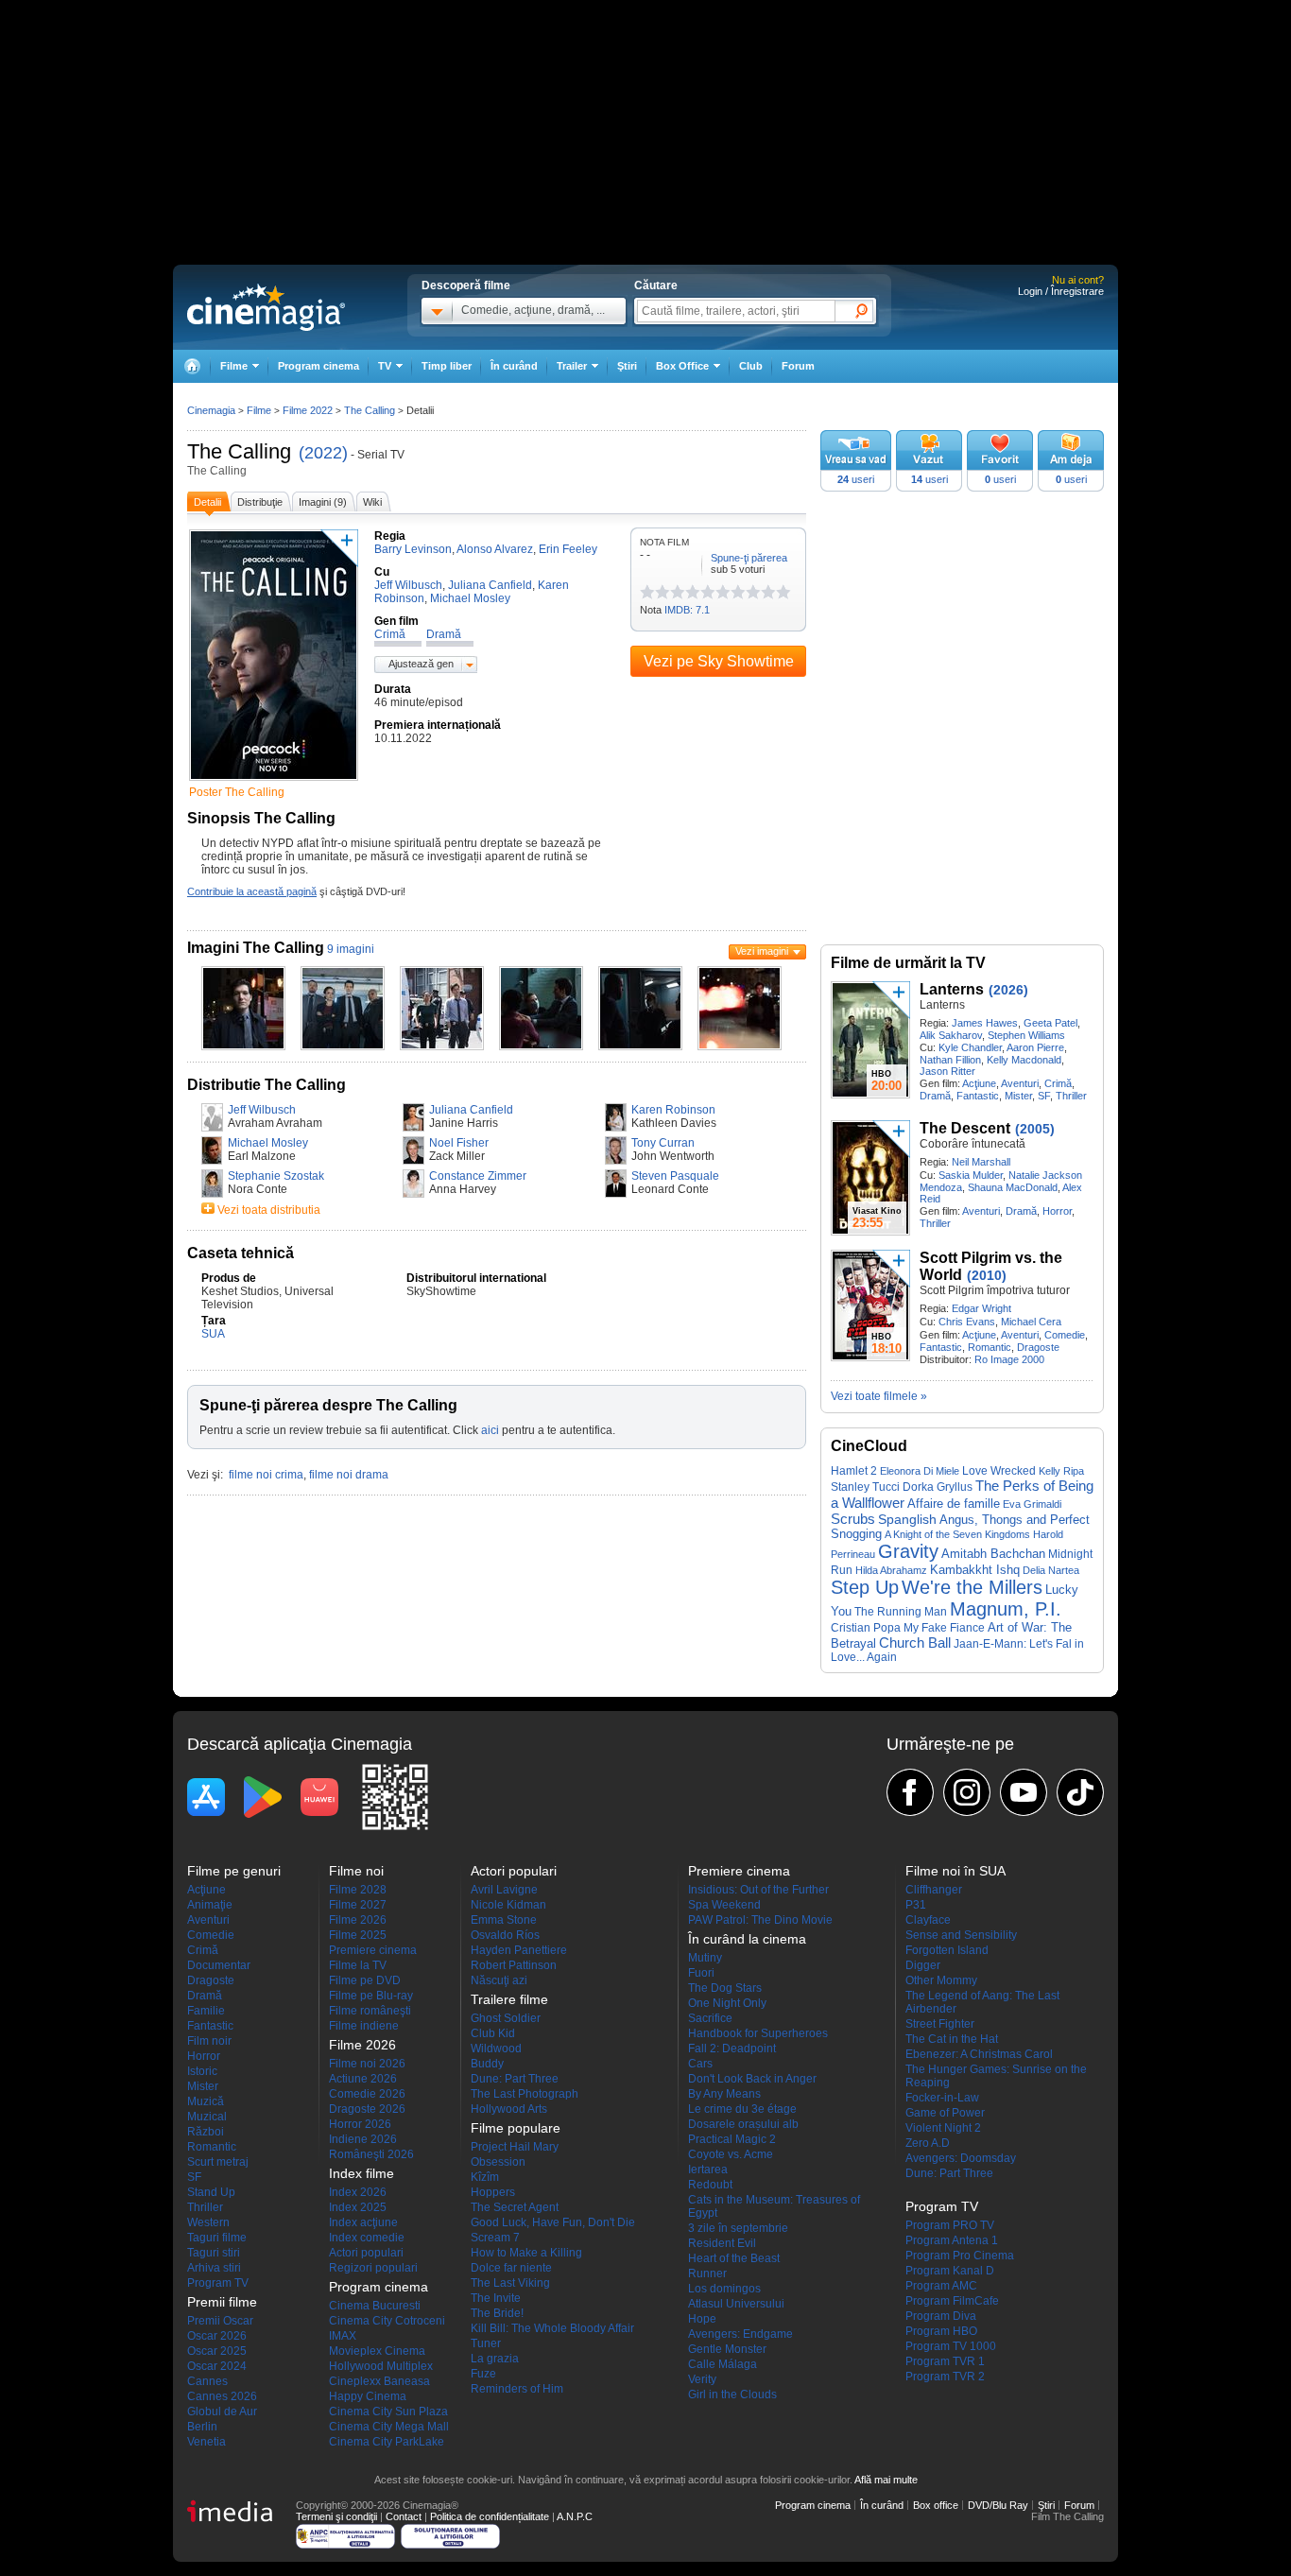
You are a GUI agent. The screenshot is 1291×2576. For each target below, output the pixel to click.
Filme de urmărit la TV (908, 963)
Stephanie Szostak (276, 1176)
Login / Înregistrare (1061, 291)
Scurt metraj (218, 2162)
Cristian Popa (866, 1628)
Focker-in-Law (942, 2098)
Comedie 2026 (367, 2094)
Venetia (207, 2442)
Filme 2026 (358, 1920)
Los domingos (724, 2289)
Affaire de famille (954, 1504)
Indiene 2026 (363, 2139)
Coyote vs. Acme (731, 2154)
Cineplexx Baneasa (379, 2381)
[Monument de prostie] (647, 592)
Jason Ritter (947, 1071)
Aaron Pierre (1035, 1047)
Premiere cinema (373, 1950)
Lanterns (952, 989)
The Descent (965, 1128)
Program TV (218, 2283)
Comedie (1065, 1335)
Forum (798, 366)
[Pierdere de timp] (655, 592)
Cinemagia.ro (266, 307)
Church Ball (915, 1642)
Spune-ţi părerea (749, 558)
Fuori (701, 1973)
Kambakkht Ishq (975, 1570)
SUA (213, 1334)
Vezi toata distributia (269, 1210)
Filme (259, 410)
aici (490, 1430)
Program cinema (318, 366)
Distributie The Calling (267, 1085)
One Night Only (727, 2003)
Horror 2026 (360, 2124)
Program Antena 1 (952, 2240)
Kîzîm (485, 2177)
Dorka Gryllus (938, 1487)
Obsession (498, 2162)
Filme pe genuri (234, 1871)
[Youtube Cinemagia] (1024, 1792)
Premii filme (222, 2302)
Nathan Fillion (950, 1060)
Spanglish (907, 1520)
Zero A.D (928, 2143)
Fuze (483, 2374)
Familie (206, 2011)
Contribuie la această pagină (252, 891)
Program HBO (941, 2331)
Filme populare (516, 2128)
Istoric (202, 2071)
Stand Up (211, 2192)
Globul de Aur (222, 2412)
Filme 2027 (358, 1905)
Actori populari (366, 2253)
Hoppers (493, 2192)
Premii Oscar (220, 2321)
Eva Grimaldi (1032, 1504)
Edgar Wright (981, 1308)
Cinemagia (211, 410)
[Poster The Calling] (274, 782)
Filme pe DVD (365, 1980)
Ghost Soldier (506, 2018)
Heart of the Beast (734, 2258)
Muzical (207, 2117)
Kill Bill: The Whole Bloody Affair (552, 2328)
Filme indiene (364, 2026)
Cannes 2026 (222, 2396)
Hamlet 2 (854, 1470)
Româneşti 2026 (371, 2154)
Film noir (209, 2041)
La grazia (495, 2359)
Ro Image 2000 (1009, 1359)
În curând (514, 366)
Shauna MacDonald (1013, 1187)
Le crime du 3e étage (742, 2109)
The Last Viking (510, 2283)
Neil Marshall (981, 1162)
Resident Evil (722, 2243)
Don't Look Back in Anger (752, 2079)
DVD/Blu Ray (998, 2505)
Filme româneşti (370, 2011)
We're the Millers (972, 1587)
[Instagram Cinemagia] (967, 1792)
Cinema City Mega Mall (389, 2427)
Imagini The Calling (256, 948)
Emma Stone (504, 1920)
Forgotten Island (947, 1950)
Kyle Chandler (970, 1047)
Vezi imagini (762, 951)
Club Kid (493, 2033)
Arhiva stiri (214, 2268)
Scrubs (853, 1519)
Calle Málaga (723, 2364)
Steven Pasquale (675, 1176)
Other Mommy (941, 1980)
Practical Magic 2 (732, 2139)
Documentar (219, 1965)
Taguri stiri (214, 2253)
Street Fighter (940, 2024)
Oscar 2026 (217, 2336)
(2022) (323, 453)
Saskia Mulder (971, 1175)
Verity (702, 2379)
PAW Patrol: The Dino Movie (760, 1920)
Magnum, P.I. (1006, 1609)
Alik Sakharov (951, 1035)
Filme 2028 (358, 1890)
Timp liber (447, 366)
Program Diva (941, 2316)
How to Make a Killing (526, 2253)
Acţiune (979, 1083)
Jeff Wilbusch (262, 1110)
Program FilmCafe (952, 2301)
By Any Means (724, 2094)
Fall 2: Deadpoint (732, 2049)
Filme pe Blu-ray (371, 1996)
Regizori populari (373, 2268)
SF (1044, 1096)
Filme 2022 (308, 410)
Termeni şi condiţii (336, 2516)
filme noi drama (349, 1475)
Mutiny (705, 1958)
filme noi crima (266, 1475)
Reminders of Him (517, 2389)
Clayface (928, 1920)
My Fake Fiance (944, 1627)
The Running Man (901, 1612)
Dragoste (1038, 1347)
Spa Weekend (724, 1905)
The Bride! (497, 2313)
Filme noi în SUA (955, 1871)
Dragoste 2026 (367, 2109)
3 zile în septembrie (738, 2228)
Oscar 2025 (217, 2351)
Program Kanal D (950, 2271)
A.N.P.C (575, 2516)
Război (206, 2132)
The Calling (239, 451)
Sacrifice (710, 2018)
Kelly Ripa (1061, 1471)
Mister (1018, 1096)
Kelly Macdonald (1024, 1060)
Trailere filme (509, 1999)
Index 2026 (358, 2192)
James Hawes (985, 1023)
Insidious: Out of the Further (758, 1890)
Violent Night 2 (943, 2128)
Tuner (486, 2343)
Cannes (207, 2381)
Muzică (206, 2101)
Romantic (990, 1347)
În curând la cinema (747, 1939)
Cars (700, 2064)
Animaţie (210, 1905)
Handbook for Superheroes (758, 2033)
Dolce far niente (511, 2268)
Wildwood (496, 2049)
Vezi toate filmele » (879, 1396)
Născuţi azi (499, 1980)
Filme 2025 (358, 1935)
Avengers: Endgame (740, 2334)
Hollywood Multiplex (381, 2366)
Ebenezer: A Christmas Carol (979, 2054)
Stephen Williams (1026, 1035)
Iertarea (708, 2170)
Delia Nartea (1051, 1570)
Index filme (361, 2173)
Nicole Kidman (508, 1905)
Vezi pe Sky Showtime (719, 661)
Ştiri (627, 366)
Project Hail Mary (515, 2147)
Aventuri (1020, 1083)
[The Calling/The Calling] (243, 1046)
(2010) (987, 1275)
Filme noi (356, 1871)
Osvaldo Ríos (505, 1935)
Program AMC (941, 2286)
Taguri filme (217, 2238)
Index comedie (367, 2238)
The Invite (496, 2298)
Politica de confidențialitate (490, 2516)
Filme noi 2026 (367, 2064)
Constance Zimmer (478, 1176)
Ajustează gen (421, 664)
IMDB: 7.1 (687, 610)
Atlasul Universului (736, 2304)
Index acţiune (363, 2222)
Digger (923, 1965)
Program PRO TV (950, 2225)
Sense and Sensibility (961, 1935)
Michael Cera (1031, 1322)
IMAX (343, 2336)
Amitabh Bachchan (993, 1554)
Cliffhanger (934, 1890)
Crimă (1058, 1083)
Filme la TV (358, 1965)
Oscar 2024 (217, 2366)
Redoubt (710, 2185)
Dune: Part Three (515, 2079)
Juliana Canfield (471, 1110)
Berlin (202, 2427)
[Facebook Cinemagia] (910, 1792)
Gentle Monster (727, 2349)
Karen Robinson (673, 1110)
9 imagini (351, 949)
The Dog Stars (725, 1988)
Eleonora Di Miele (920, 1471)
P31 (916, 1905)
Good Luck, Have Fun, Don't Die (553, 2222)
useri (856, 479)
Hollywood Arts (509, 2109)
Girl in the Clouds (732, 2394)
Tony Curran (663, 1143)
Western (208, 2222)
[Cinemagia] (192, 366)
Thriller (1071, 1096)
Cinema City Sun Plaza (388, 2412)
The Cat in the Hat (952, 2039)
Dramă (935, 1096)
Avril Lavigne (504, 1890)
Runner (707, 2273)
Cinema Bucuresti (375, 2306)
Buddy (487, 2064)
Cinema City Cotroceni (387, 2321)
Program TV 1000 (951, 2346)
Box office (936, 2505)
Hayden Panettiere (519, 1950)
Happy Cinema (368, 2396)
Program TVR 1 (945, 2361)
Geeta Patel (1050, 1023)
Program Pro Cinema (960, 2256)
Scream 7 (495, 2238)
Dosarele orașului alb (743, 2124)
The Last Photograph (525, 2094)
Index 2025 (358, 2207)
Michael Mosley (268, 1143)
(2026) (1008, 990)
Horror (1057, 1211)
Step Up (865, 1587)
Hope (702, 2319)
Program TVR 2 (945, 2377)
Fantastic (978, 1096)
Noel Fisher (459, 1143)
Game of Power (945, 2113)
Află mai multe (886, 2480)
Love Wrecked (999, 1471)
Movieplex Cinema (377, 2351)
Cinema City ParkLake (387, 2442)
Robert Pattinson (514, 1965)
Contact (404, 2516)
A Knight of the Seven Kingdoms (957, 1534)
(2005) (1035, 1129)
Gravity (908, 1551)
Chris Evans (967, 1322)
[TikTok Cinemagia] (1080, 1792)
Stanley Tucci (865, 1487)
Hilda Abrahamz (891, 1570)
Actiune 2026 (363, 2079)
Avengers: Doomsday (961, 2158)
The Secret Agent (515, 2207)
